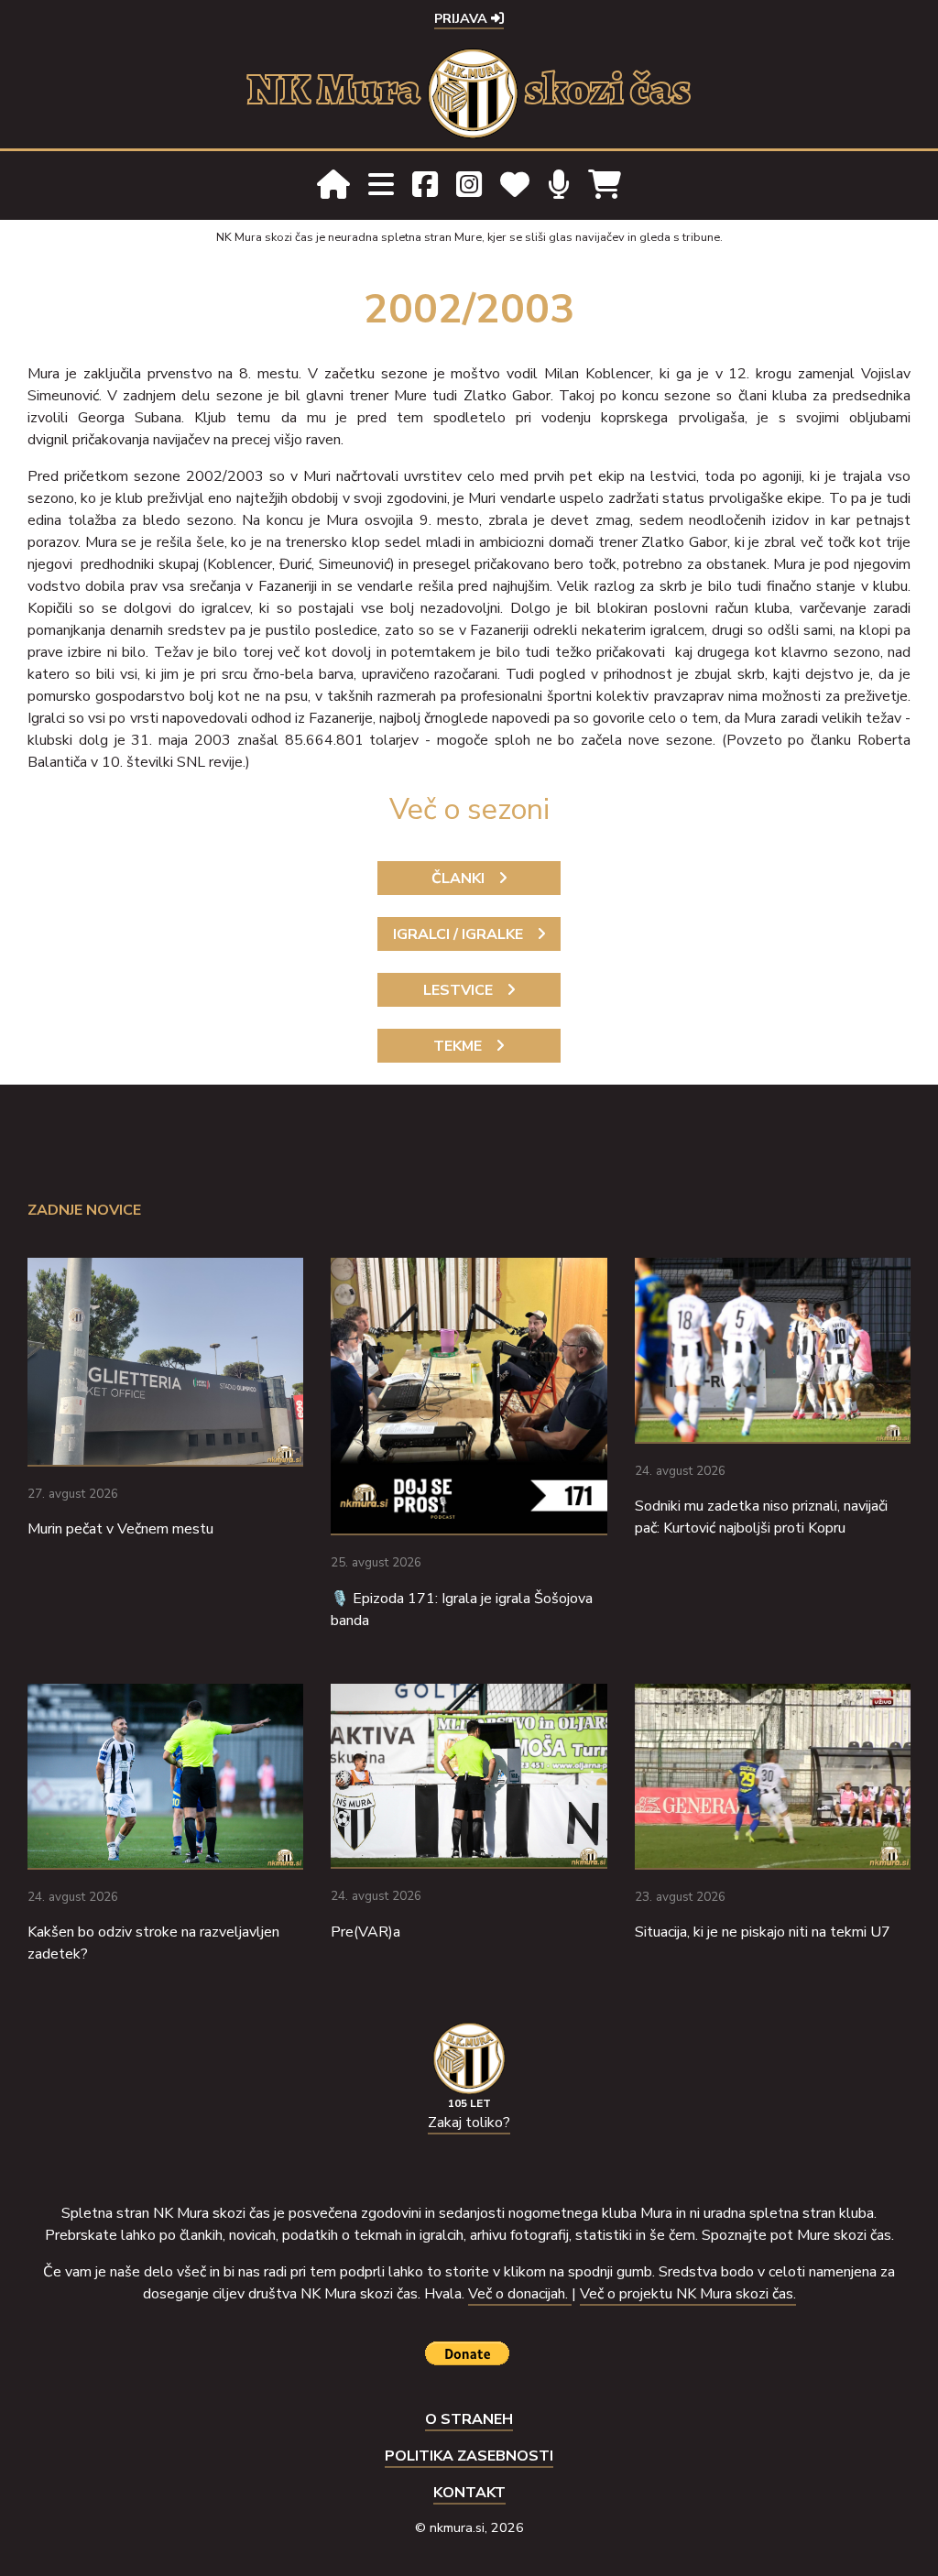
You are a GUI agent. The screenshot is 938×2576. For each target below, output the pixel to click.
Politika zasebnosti (469, 2456)
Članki (458, 879)
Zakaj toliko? (469, 2123)
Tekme (458, 1046)
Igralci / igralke (458, 934)
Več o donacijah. (520, 2294)
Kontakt (469, 2493)
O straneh (469, 2419)
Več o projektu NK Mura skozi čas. (688, 2294)
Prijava (463, 18)
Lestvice (458, 990)
